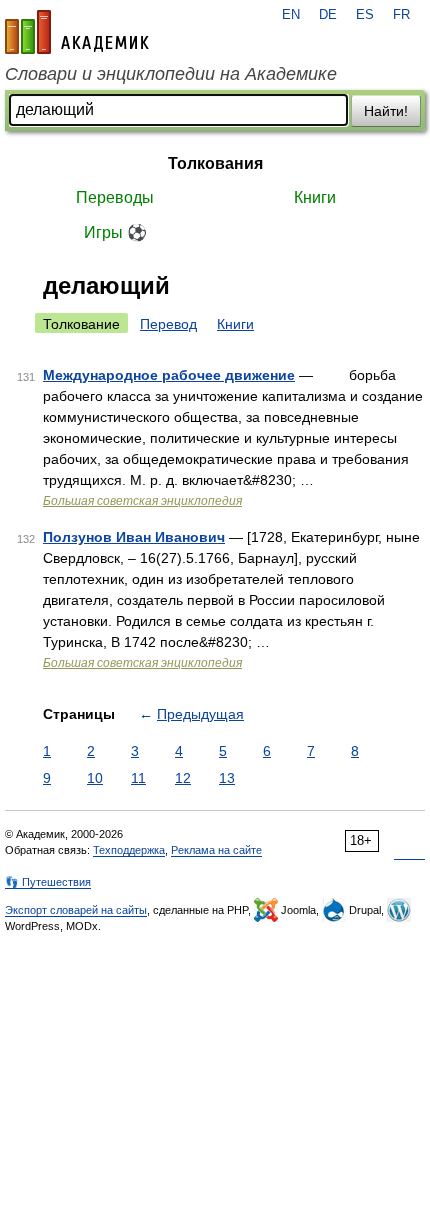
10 (95, 778)
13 (227, 778)
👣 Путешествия (48, 882)
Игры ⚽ (115, 232)
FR (401, 15)
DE (328, 15)
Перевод (168, 324)
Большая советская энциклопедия (142, 501)
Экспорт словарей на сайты (76, 910)
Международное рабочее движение (169, 375)
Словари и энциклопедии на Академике (171, 74)
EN (291, 15)
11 (138, 778)
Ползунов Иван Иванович (134, 537)
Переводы (115, 197)
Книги (315, 197)
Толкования (215, 163)
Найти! (386, 111)
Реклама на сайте (216, 850)
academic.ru (77, 32)
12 (183, 778)
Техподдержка (129, 850)
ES (365, 15)
